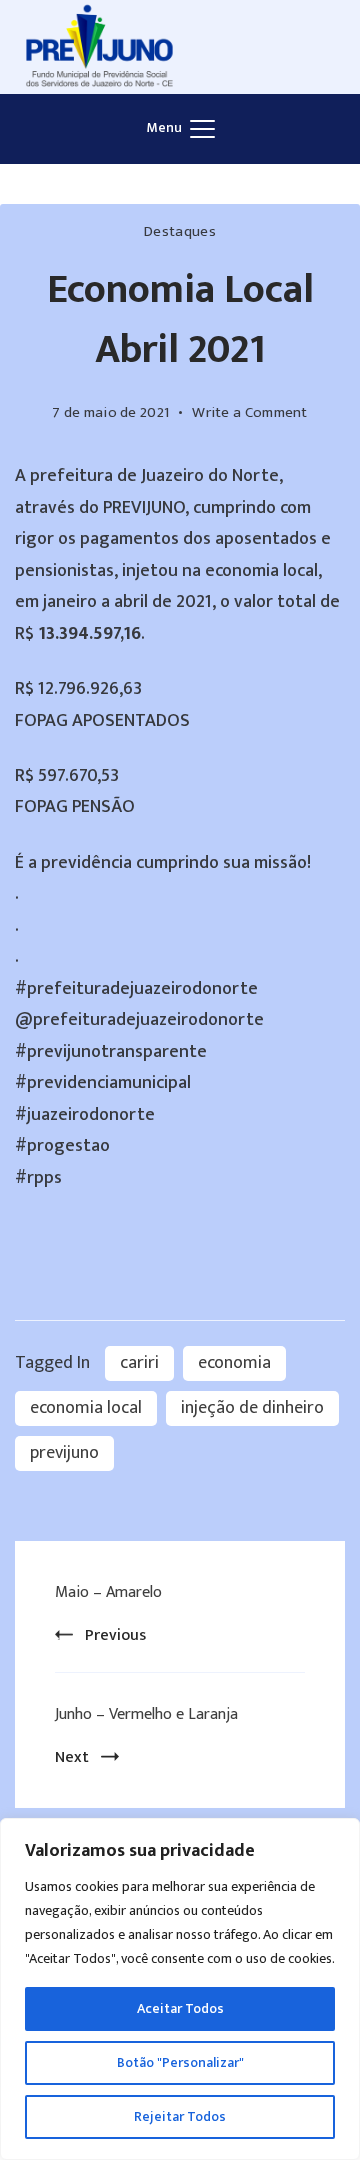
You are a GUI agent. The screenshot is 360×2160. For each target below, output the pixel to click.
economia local (86, 1408)
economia (234, 1363)
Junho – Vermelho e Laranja (146, 1714)
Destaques (180, 231)
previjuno (64, 1453)
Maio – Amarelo (108, 1592)
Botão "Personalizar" (180, 2062)
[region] (180, 1989)
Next (72, 1757)
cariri (139, 1363)
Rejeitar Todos (180, 2116)
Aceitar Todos (180, 2008)
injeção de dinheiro (252, 1408)
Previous (115, 1635)
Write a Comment (250, 413)
